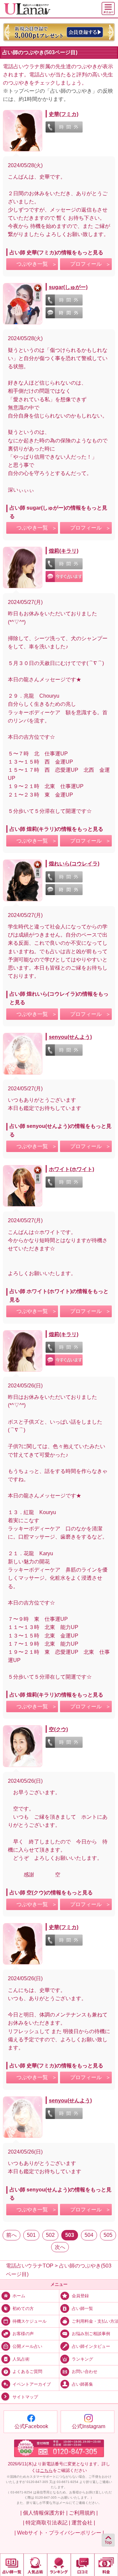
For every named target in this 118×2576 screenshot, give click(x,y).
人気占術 (21, 2359)
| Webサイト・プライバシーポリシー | (59, 2533)
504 (89, 2235)
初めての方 (23, 2309)
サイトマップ (25, 2397)
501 (31, 2235)
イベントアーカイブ (32, 2384)
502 (50, 2235)
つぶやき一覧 (32, 264)
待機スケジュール (29, 2321)
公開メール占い (27, 2347)
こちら (46, 2470)
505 (108, 2235)
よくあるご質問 (27, 2372)
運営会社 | (83, 2523)
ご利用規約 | (83, 2513)
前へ (11, 2235)
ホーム (19, 2296)
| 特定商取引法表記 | (47, 2523)
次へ (60, 2247)
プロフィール (86, 264)
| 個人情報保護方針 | (44, 2513)
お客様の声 (23, 2334)
